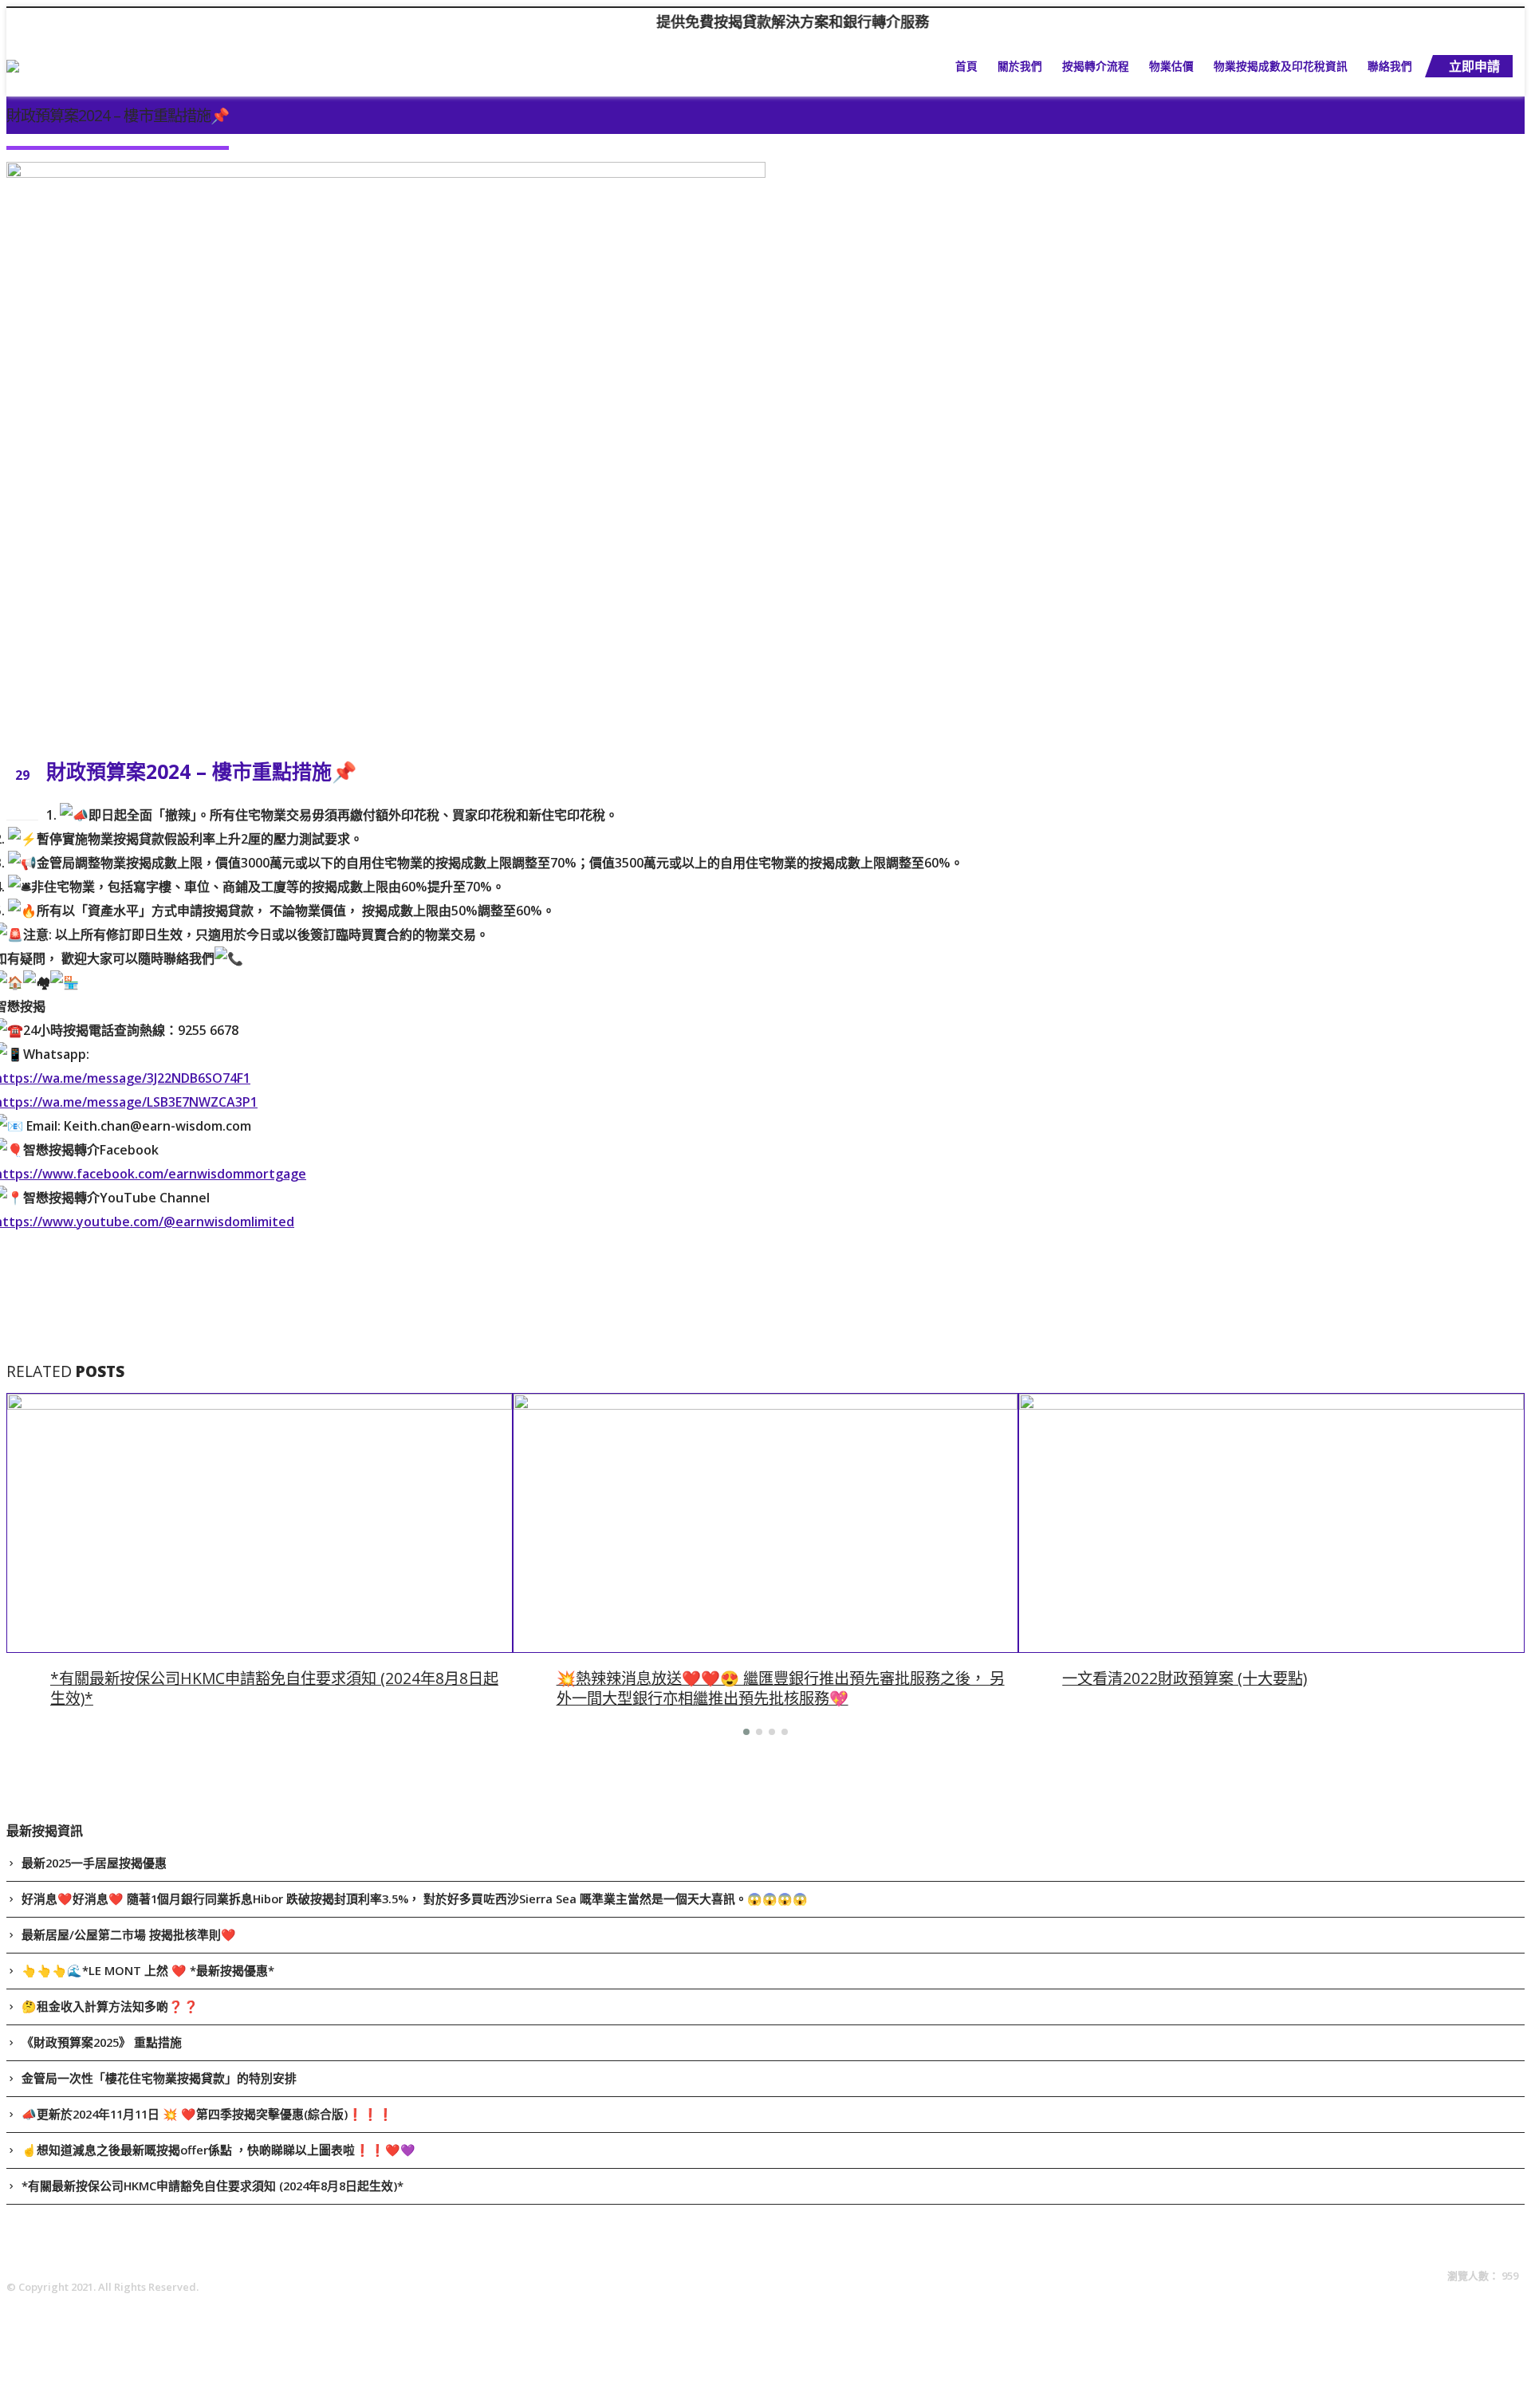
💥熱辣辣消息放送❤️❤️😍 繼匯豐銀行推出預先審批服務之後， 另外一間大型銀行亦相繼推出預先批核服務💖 (781, 1688)
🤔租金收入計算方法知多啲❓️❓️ (110, 2006)
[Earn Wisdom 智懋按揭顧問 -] (92, 66)
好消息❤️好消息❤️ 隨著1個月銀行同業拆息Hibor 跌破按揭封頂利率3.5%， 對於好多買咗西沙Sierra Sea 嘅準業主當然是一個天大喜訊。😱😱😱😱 (415, 1898)
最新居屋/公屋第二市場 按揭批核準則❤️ (129, 1934)
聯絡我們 (1390, 66)
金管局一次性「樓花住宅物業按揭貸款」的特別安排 (159, 2078)
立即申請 (1474, 66)
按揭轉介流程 (1096, 66)
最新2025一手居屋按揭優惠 (94, 1863)
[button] (746, 1732)
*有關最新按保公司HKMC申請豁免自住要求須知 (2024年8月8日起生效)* (274, 1688)
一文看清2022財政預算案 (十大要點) (1185, 1678)
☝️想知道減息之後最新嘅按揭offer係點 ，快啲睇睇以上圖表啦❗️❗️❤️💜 (218, 2150)
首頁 (966, 66)
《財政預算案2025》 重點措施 (102, 2042)
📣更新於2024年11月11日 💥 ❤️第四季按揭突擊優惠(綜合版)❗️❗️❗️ (207, 2114)
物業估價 (1171, 66)
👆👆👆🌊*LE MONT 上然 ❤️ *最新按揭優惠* (148, 1970)
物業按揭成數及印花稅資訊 (1281, 66)
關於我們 (1020, 66)
